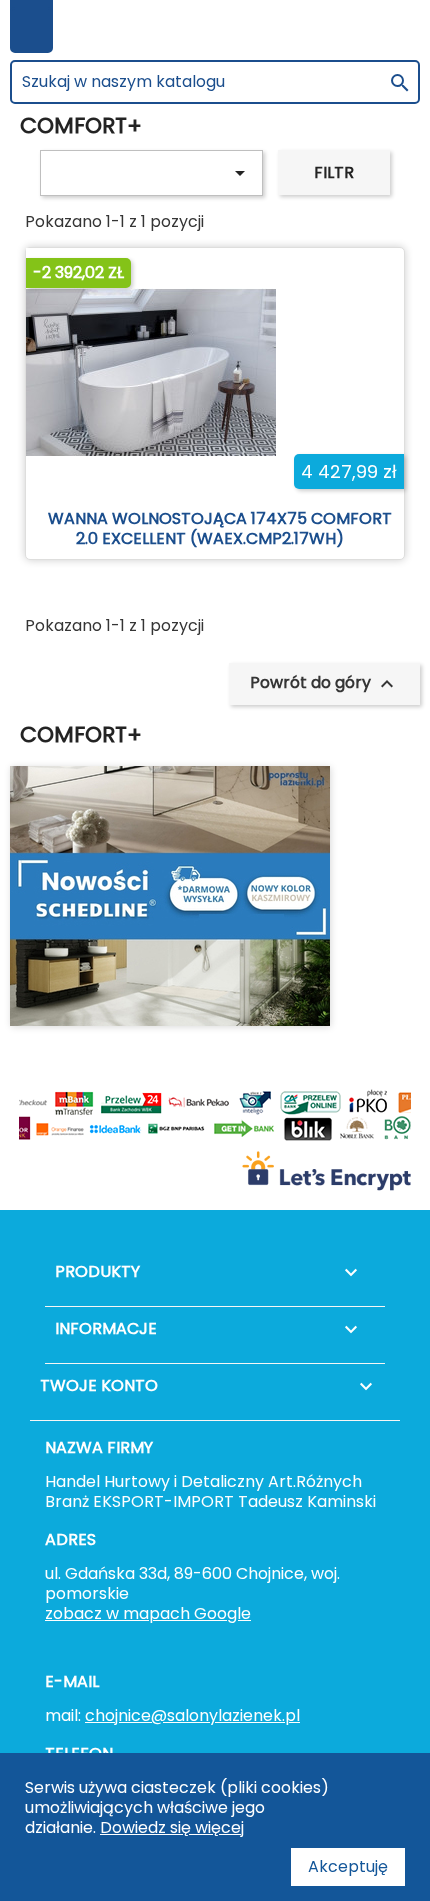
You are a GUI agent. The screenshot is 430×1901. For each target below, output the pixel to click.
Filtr (334, 172)
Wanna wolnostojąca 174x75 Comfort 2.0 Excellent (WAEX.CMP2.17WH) (220, 528)
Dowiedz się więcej (172, 1827)
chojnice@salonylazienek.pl (192, 1715)
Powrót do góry (324, 683)
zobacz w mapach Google (148, 1613)
